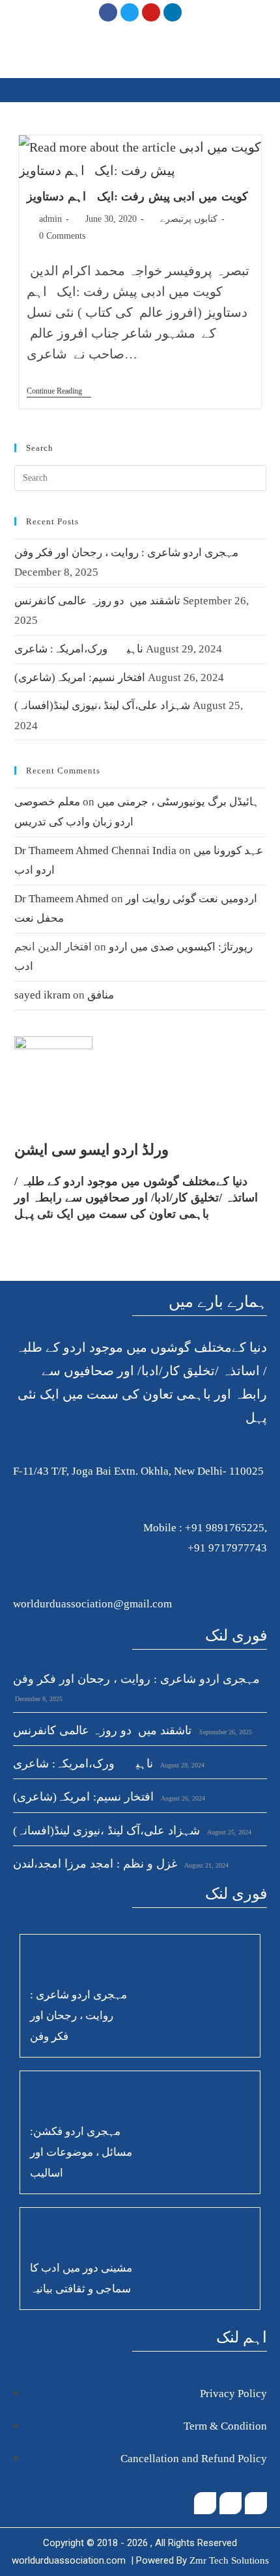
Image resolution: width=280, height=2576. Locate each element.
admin (50, 219)
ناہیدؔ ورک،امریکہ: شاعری (79, 649)
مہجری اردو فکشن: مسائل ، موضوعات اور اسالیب (81, 2152)
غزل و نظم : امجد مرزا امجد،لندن (95, 1864)
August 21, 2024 (206, 1865)
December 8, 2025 (38, 1699)
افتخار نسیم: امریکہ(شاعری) (80, 678)
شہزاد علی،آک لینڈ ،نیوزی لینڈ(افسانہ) (102, 705)
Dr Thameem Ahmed (62, 899)
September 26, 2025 (225, 1732)
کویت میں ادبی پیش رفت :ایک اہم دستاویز (137, 196)
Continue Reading (59, 391)
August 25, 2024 (229, 1832)
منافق (101, 995)
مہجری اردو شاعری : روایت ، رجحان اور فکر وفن (126, 553)
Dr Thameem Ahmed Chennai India (95, 851)
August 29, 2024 (182, 1765)
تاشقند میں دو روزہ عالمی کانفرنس (97, 601)
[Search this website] (140, 476)
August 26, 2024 (182, 1798)
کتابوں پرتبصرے (189, 219)
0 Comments (62, 236)
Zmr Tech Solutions (229, 2560)
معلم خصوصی (47, 802)
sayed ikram (42, 995)
